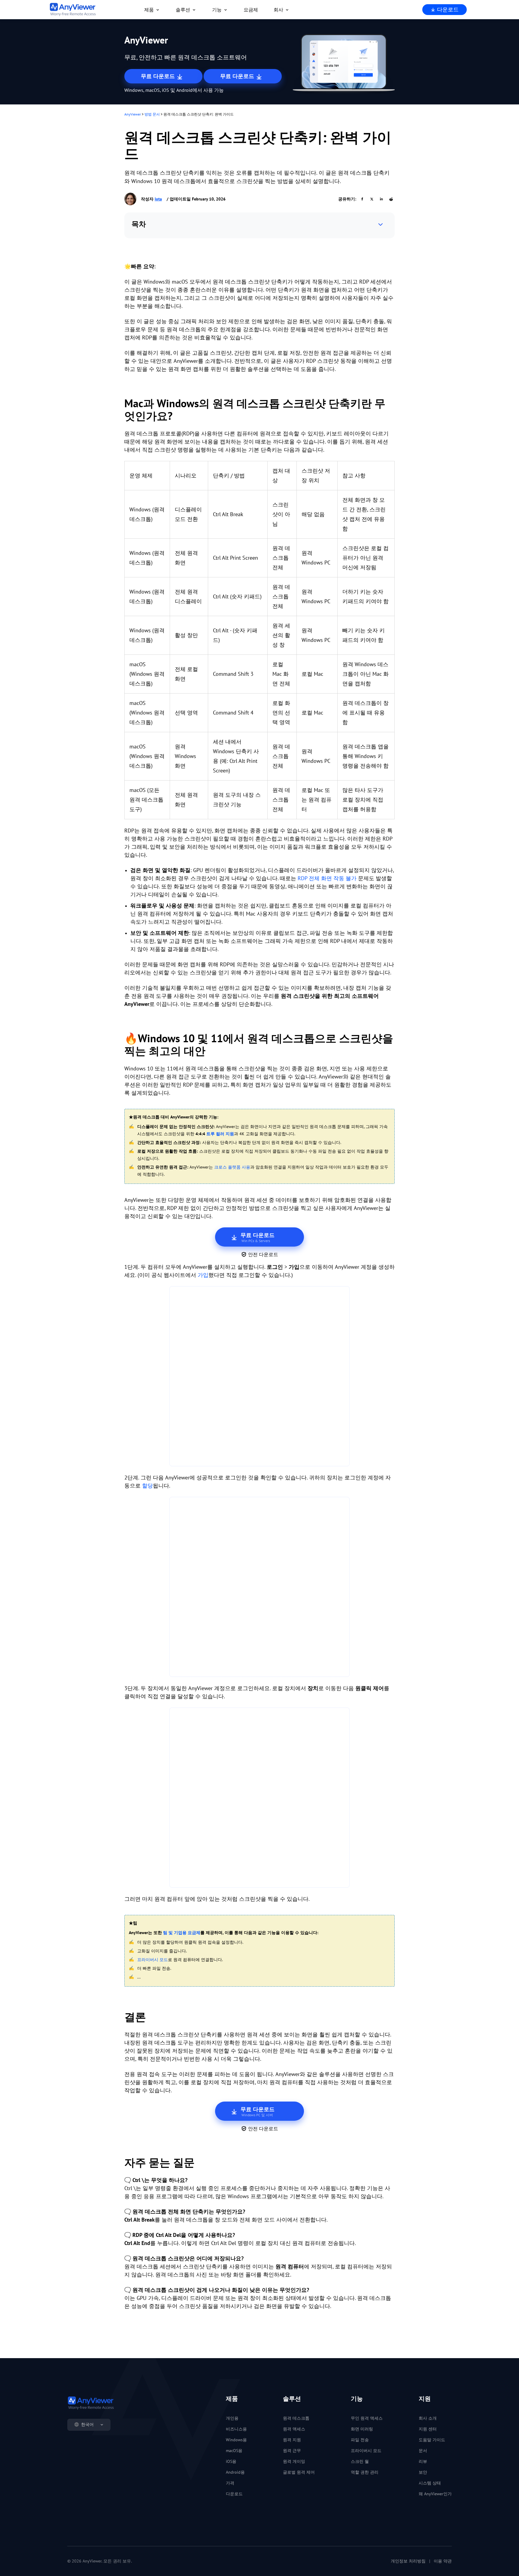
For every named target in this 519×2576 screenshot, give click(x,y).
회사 (278, 10)
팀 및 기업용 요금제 (182, 1933)
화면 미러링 (362, 2429)
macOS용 (234, 2451)
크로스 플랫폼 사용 (232, 1167)
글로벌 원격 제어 (299, 2472)
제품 (149, 10)
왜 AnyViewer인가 (435, 2494)
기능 (217, 10)
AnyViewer (133, 114)
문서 (423, 2451)
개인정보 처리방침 (408, 2561)
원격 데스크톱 (296, 2418)
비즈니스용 (236, 2429)
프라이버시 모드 (153, 1960)
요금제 (251, 10)
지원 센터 (428, 2429)
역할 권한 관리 (365, 2472)
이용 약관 (443, 2561)
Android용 (235, 2472)
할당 (147, 1486)
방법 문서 (152, 114)
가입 (203, 1275)
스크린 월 (360, 2461)
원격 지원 (292, 2440)
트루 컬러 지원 (220, 1134)
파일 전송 (360, 2440)
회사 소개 (428, 2418)
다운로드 (447, 9)
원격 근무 (292, 2451)
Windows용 (236, 2440)
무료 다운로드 (159, 76)
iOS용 (231, 2461)
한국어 (87, 2424)
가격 (230, 2483)
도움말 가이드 (432, 2440)
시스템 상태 (430, 2483)
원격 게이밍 (294, 2461)
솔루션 (183, 10)
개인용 (232, 2418)
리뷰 (423, 2461)
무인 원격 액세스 (367, 2418)
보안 (423, 2472)
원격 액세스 (294, 2429)
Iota (158, 199)
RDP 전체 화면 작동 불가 (327, 878)
